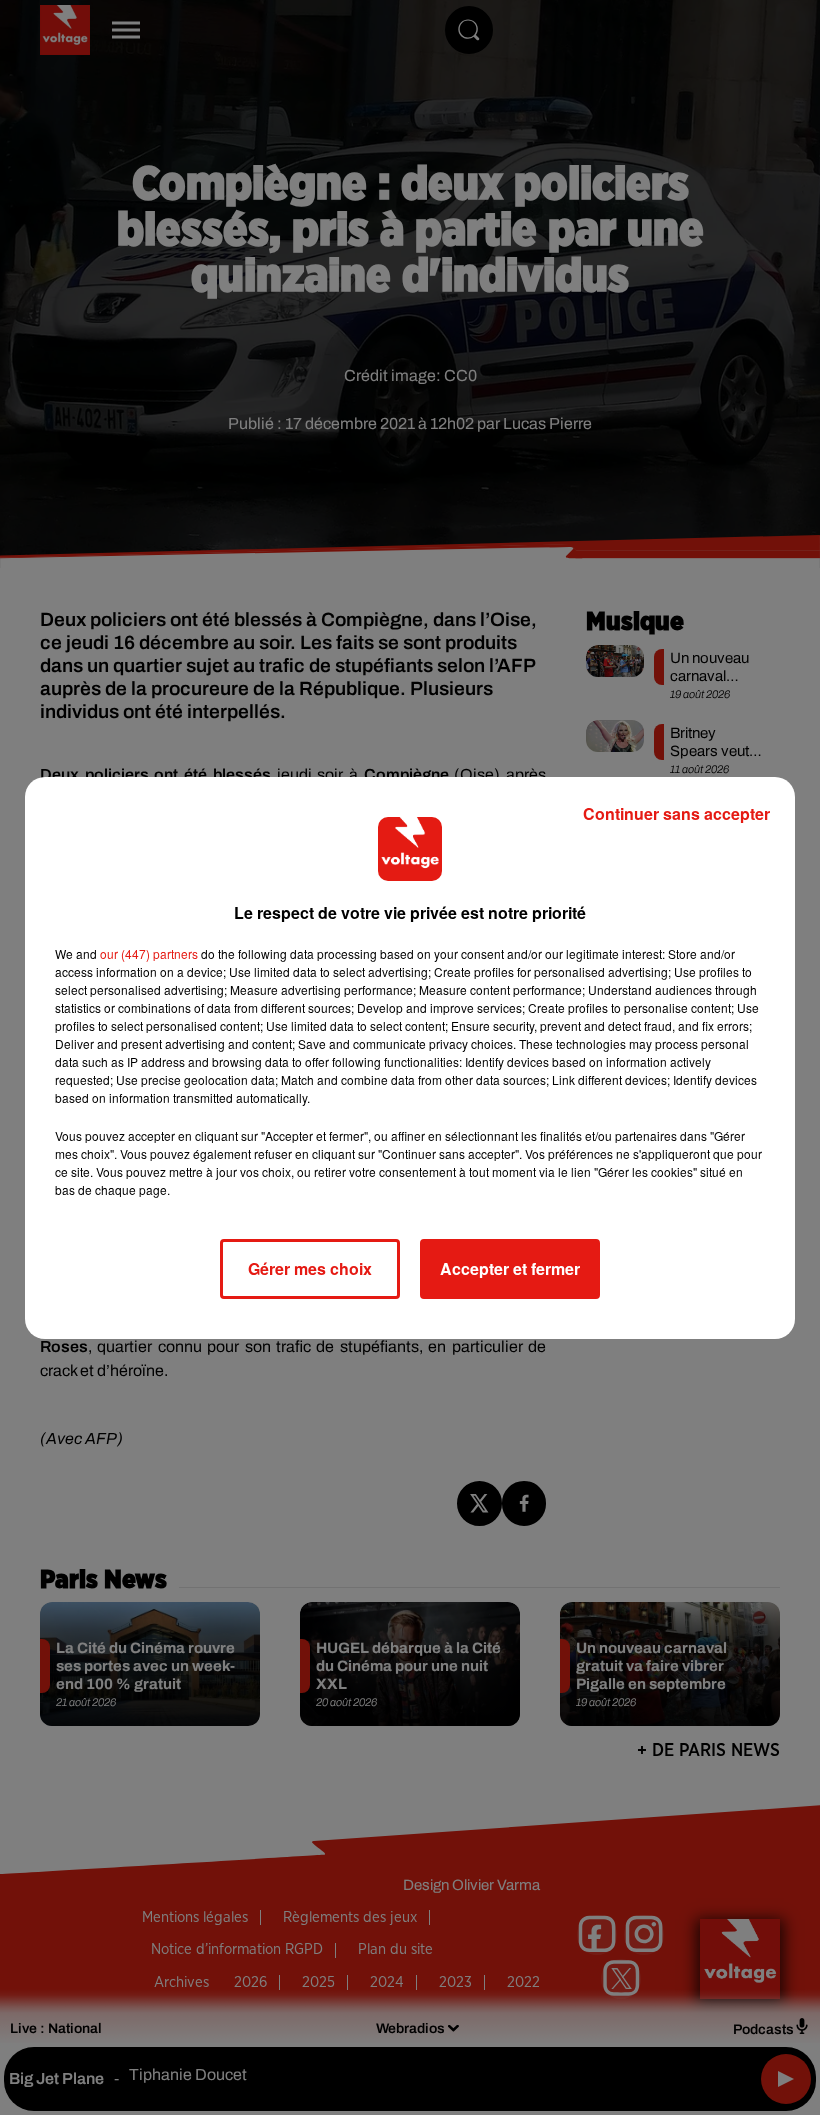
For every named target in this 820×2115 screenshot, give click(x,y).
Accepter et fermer (510, 1268)
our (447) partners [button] (149, 953)
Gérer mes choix (310, 1268)
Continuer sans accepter (676, 813)
